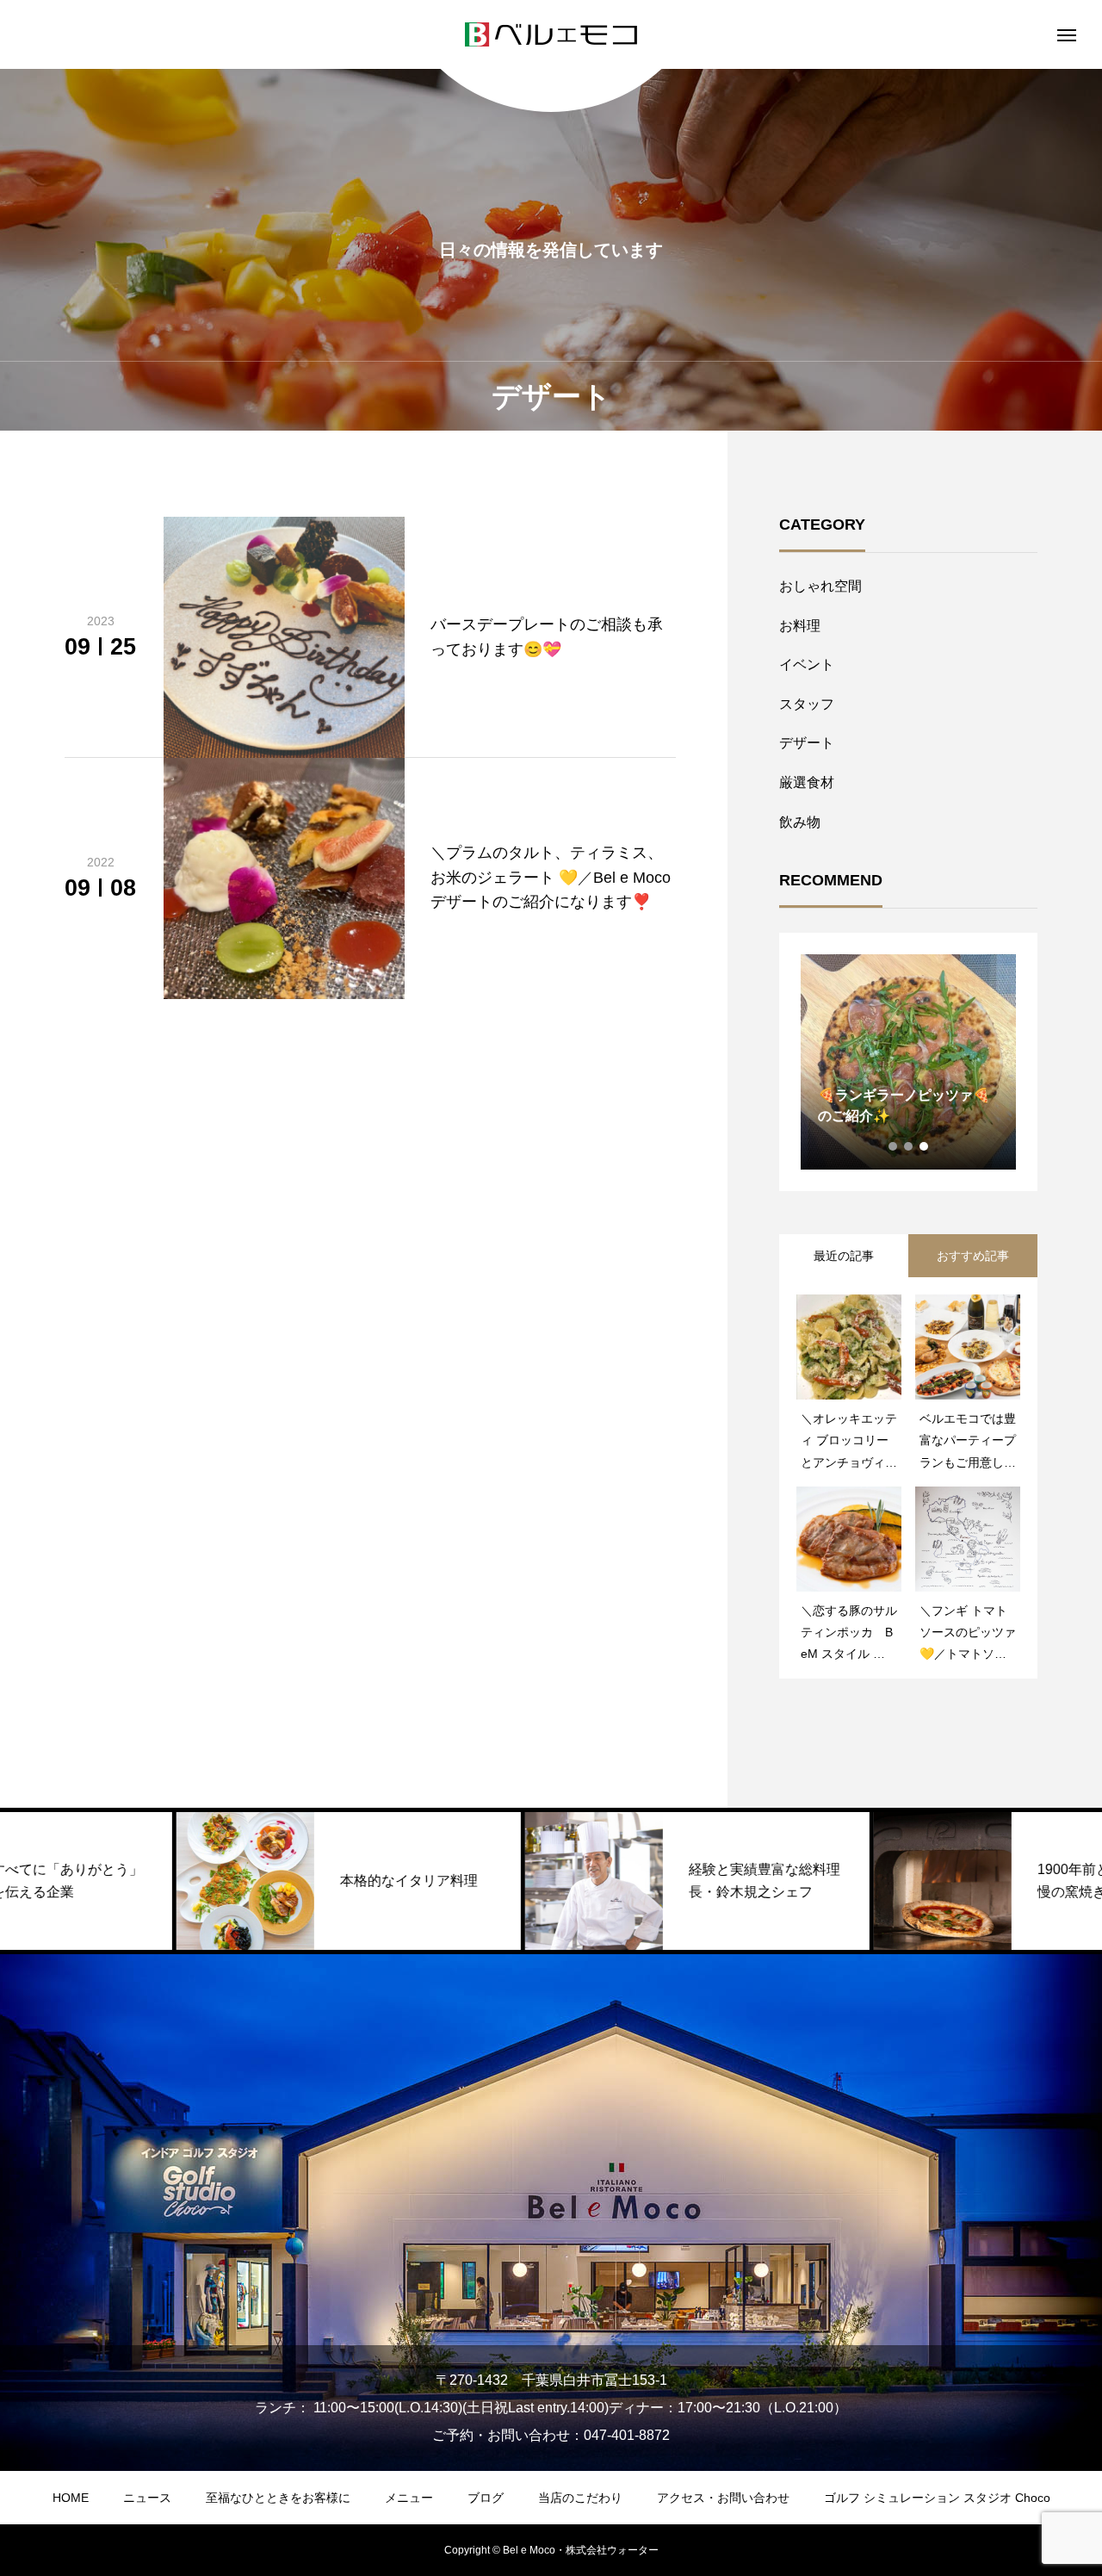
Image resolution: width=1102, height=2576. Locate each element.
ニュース (147, 2498)
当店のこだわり (580, 2498)
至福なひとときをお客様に (278, 2498)
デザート (807, 743)
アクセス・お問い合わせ (723, 2498)
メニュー (409, 2498)
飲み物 (800, 822)
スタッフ (807, 704)
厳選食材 (807, 782)
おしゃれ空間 (820, 586)
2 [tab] (909, 1146)
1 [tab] (894, 1146)
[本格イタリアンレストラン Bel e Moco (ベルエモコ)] (551, 34)
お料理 (800, 626)
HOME (71, 2498)
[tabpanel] (908, 1062)
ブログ (486, 2498)
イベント (807, 664)
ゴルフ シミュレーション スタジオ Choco (937, 2498)
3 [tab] (925, 1146)
